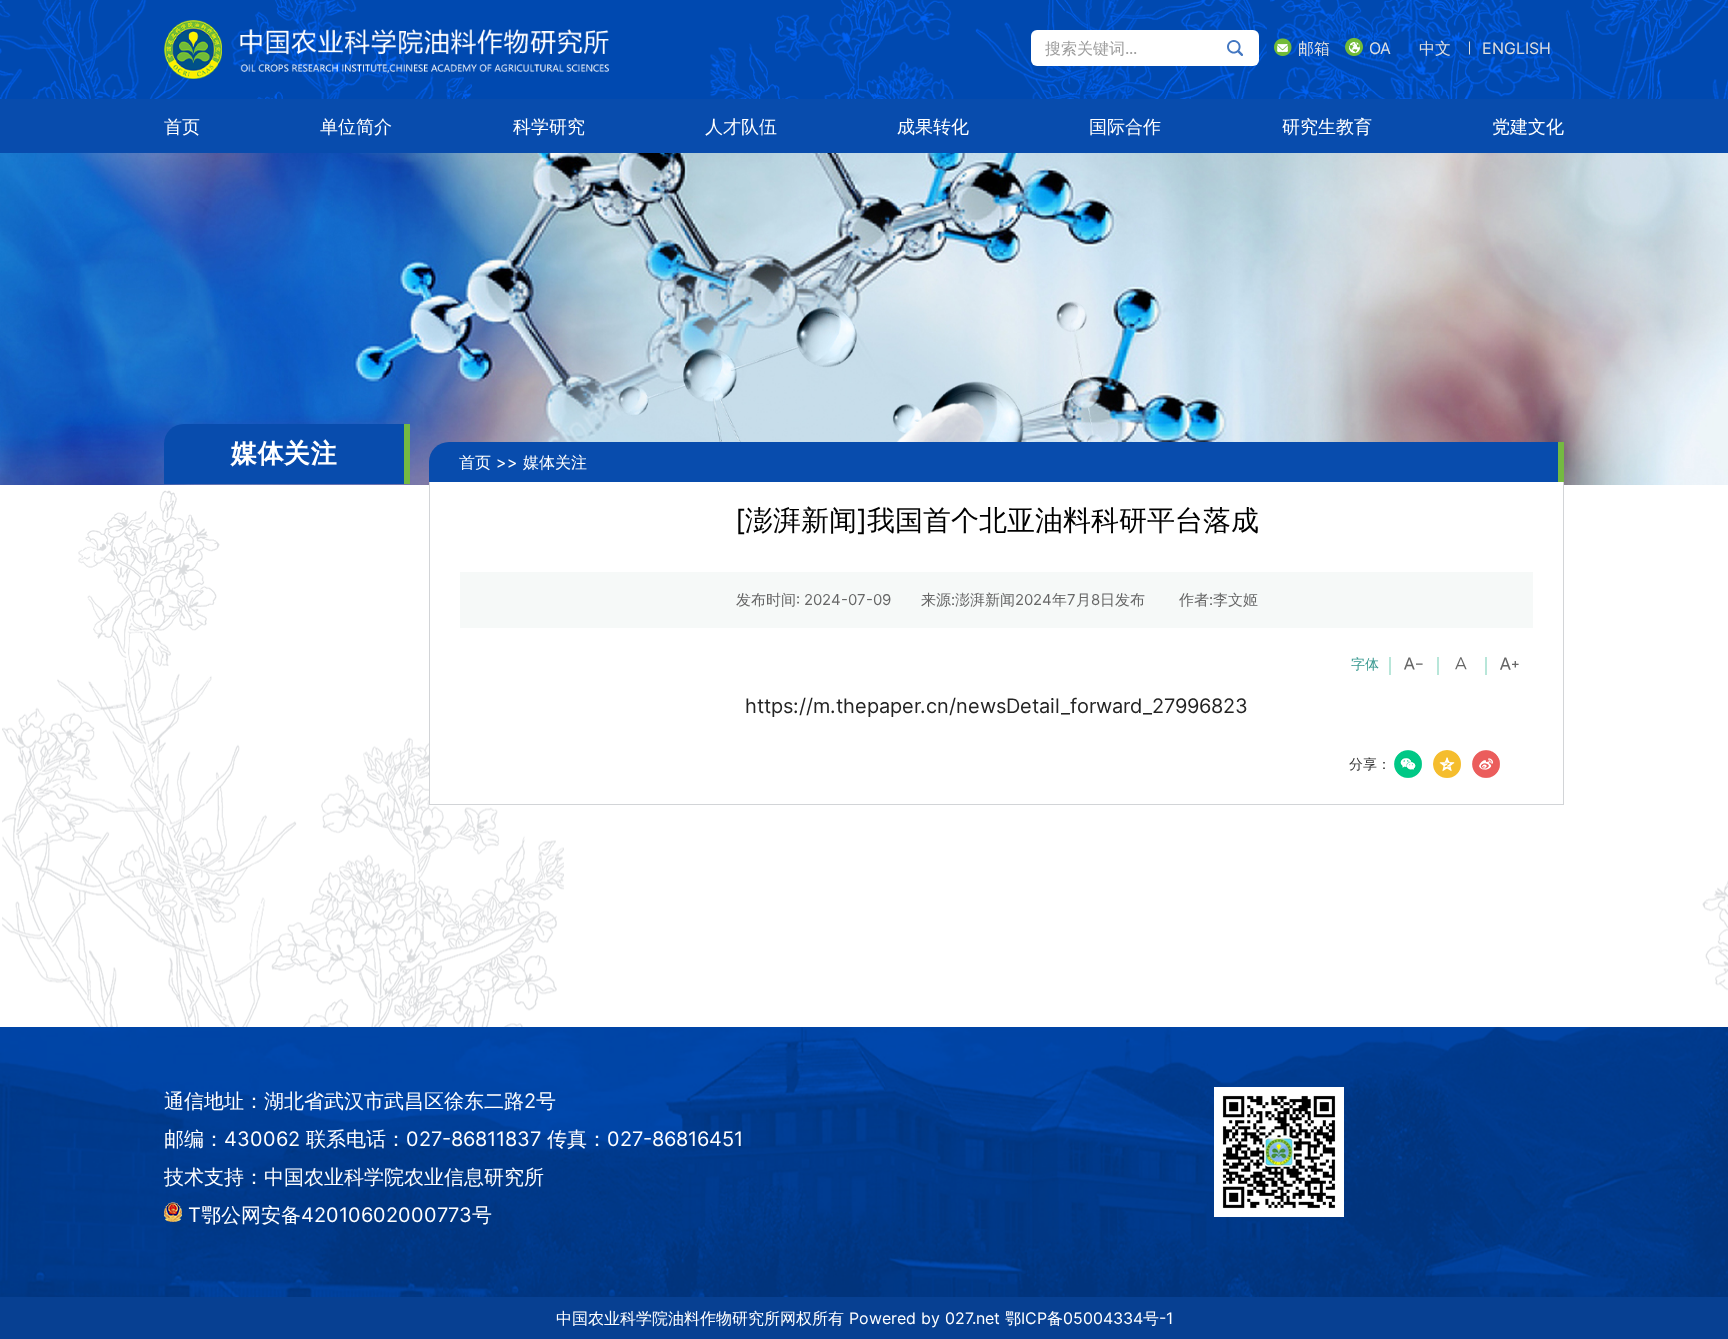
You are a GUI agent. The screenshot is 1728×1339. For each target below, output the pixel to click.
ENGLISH (1516, 48)
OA (1380, 48)
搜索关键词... (1091, 48)
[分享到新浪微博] (1486, 764)
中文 (1435, 48)
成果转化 (933, 126)
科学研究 (549, 126)
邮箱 (1314, 48)
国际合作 (1125, 126)
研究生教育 (1327, 126)
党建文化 (1528, 126)
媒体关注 (555, 462)
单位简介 (356, 126)
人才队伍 (741, 126)
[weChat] (1408, 764)
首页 (182, 126)
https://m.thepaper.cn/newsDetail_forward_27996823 (996, 706)
